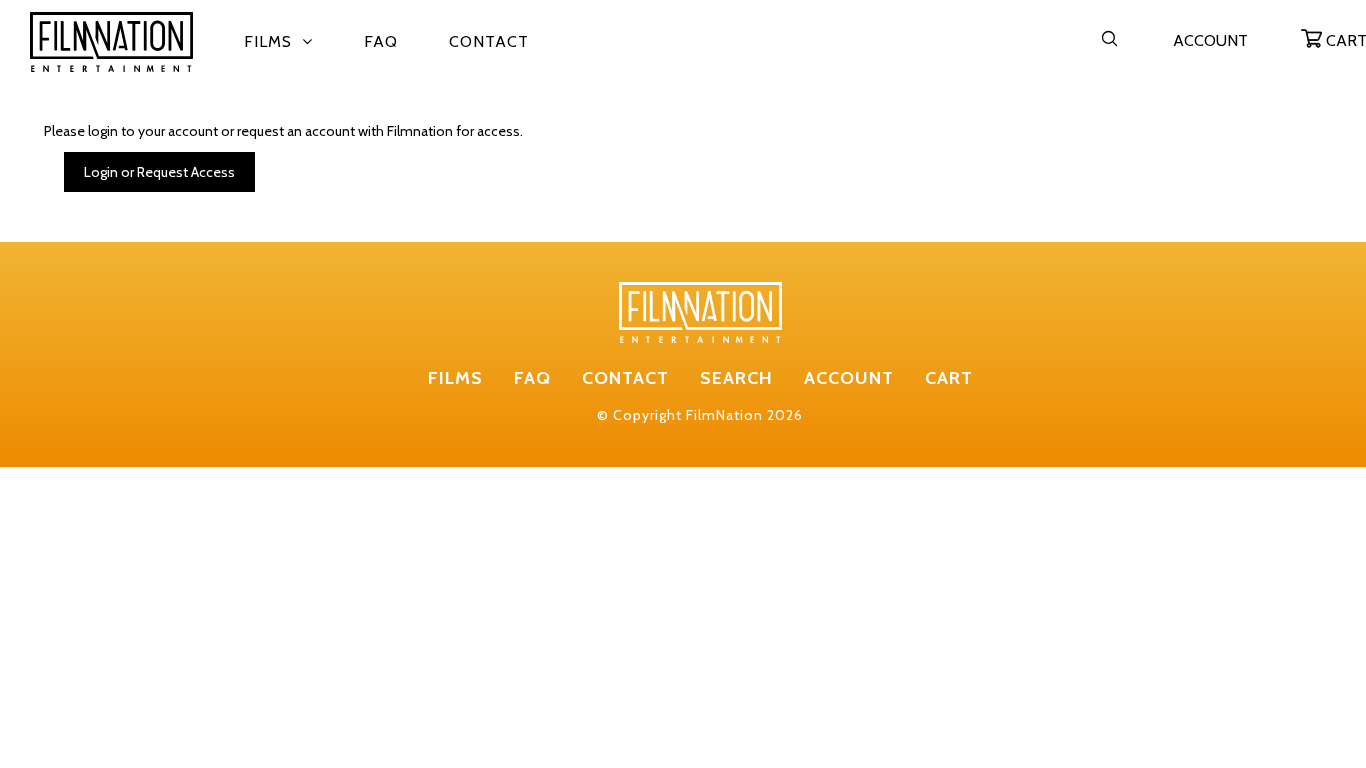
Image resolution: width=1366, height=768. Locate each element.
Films (268, 41)
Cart (949, 378)
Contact (489, 41)
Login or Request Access (159, 172)
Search (736, 378)
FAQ (381, 41)
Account (1210, 40)
